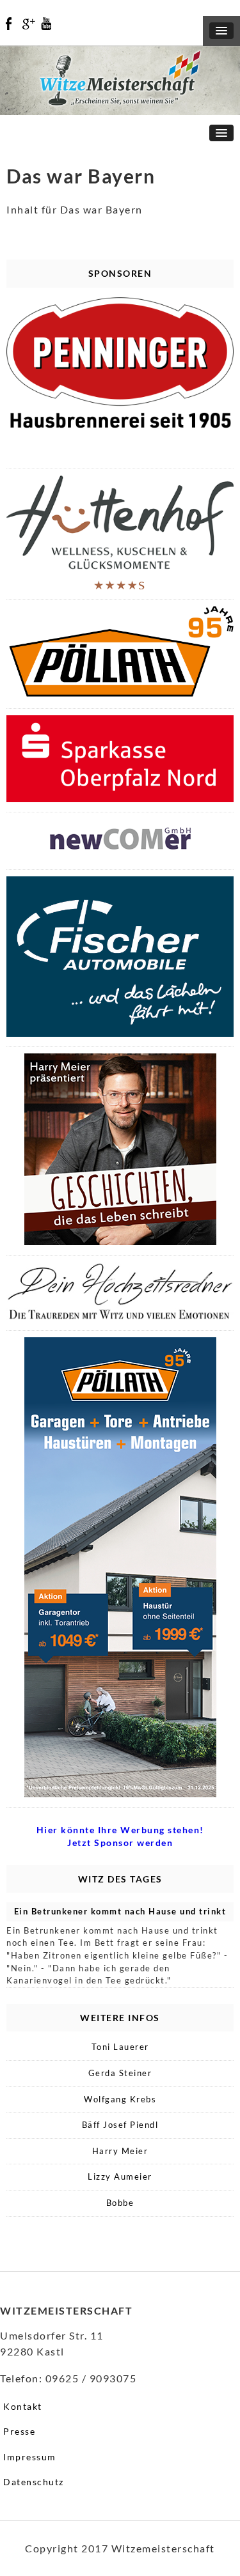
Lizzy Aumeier (120, 2176)
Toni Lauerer (120, 2047)
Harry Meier (120, 2151)
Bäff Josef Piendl (120, 2125)
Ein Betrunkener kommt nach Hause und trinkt (120, 1911)
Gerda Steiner (120, 2073)
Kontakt (23, 2406)
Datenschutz (34, 2482)
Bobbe (120, 2203)
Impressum (30, 2457)
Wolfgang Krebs (120, 2099)
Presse (19, 2431)
